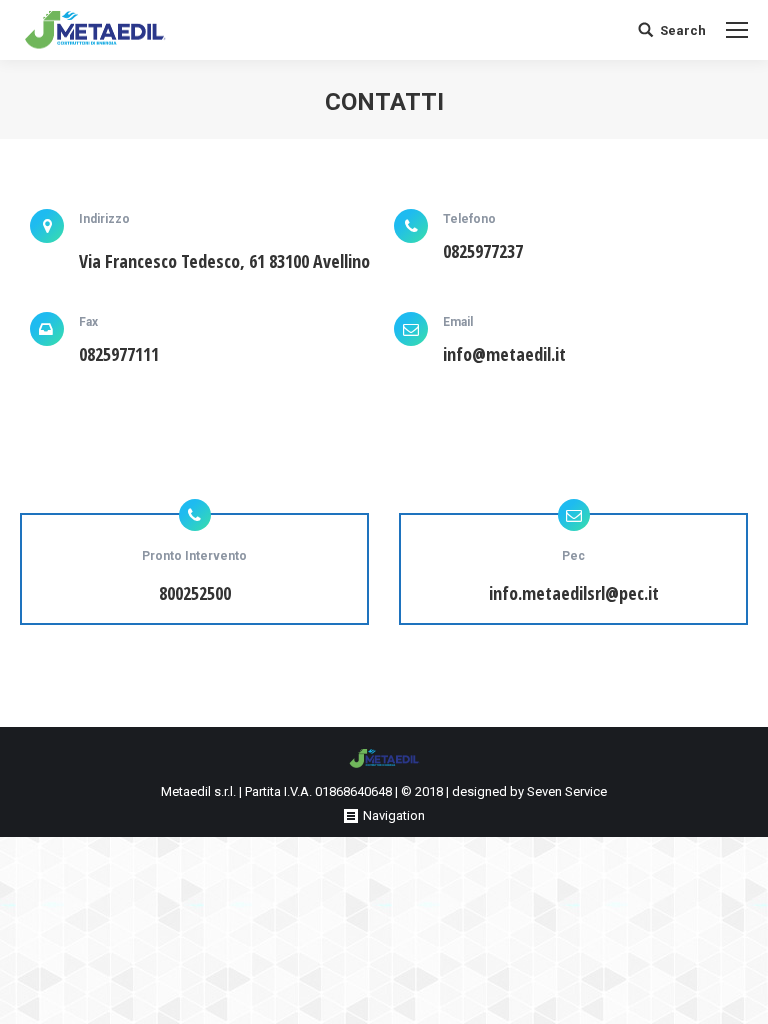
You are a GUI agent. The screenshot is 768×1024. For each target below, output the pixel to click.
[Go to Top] (736, 992)
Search (683, 30)
